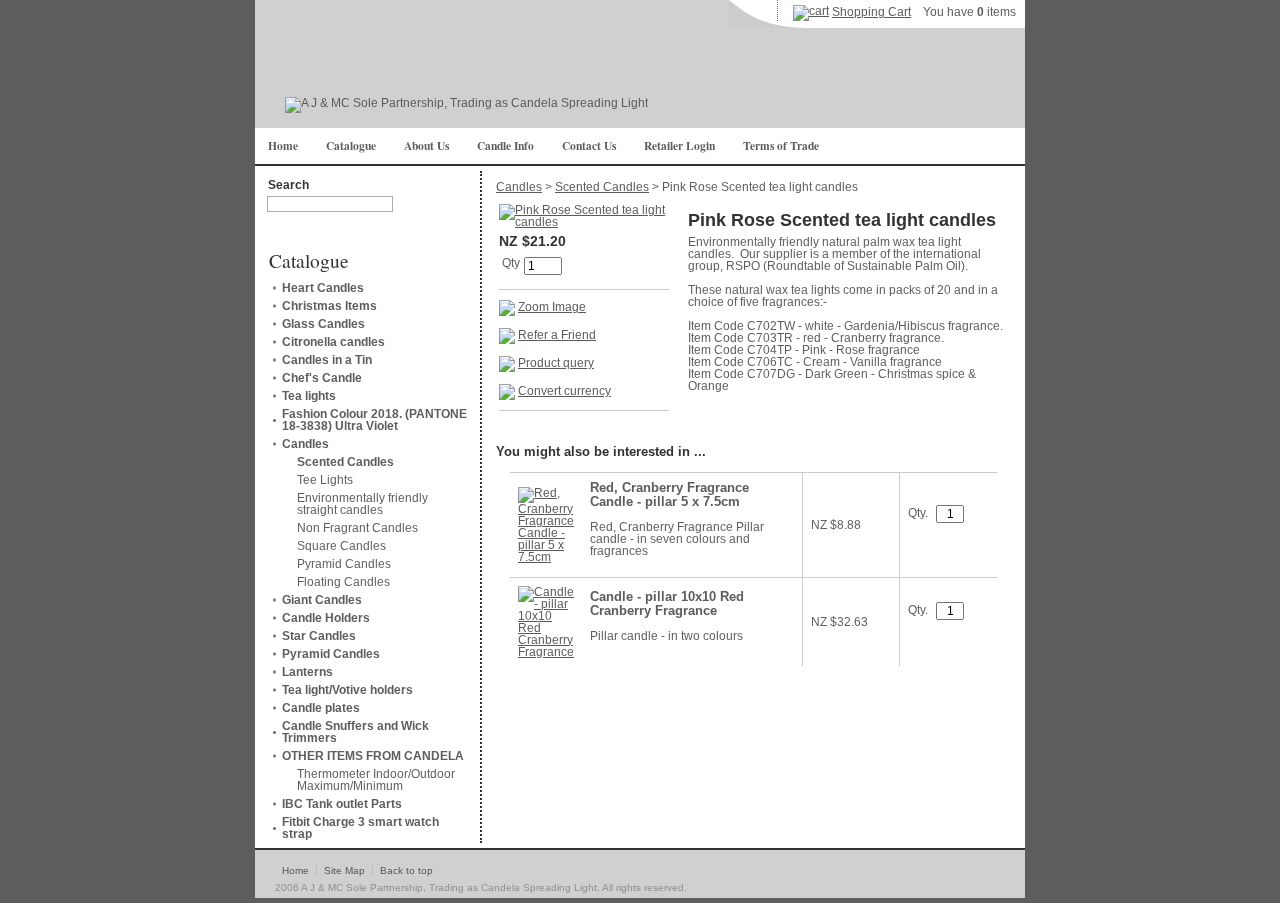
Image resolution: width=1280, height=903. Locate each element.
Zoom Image (552, 307)
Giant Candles (322, 600)
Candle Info (505, 145)
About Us (426, 145)
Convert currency (564, 391)
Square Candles (341, 546)
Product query (556, 363)
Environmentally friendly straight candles (362, 504)
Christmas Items (329, 306)
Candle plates (321, 708)
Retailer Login (679, 145)
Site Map (344, 870)
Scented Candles (345, 462)
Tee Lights (325, 480)
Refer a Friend (557, 335)
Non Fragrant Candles (357, 528)
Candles (305, 444)
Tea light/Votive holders (347, 690)
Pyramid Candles (344, 564)
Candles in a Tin (327, 360)
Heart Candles (323, 288)
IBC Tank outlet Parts (342, 804)
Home (283, 145)
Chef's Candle (322, 378)
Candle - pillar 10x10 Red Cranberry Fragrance (667, 604)
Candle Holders (326, 618)
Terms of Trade (781, 145)
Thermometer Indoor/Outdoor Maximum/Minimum (376, 780)
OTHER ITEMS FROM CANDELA (373, 756)
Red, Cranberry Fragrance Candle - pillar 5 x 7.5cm (669, 495)
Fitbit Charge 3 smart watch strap (360, 828)
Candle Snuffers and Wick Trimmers (355, 732)
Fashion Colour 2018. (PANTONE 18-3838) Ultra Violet (374, 420)
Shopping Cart (871, 12)
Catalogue (351, 145)
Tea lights (309, 396)
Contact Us (589, 145)
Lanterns (307, 672)
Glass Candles (323, 324)
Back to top (406, 870)
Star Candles (319, 636)
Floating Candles (343, 582)
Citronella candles (333, 342)
